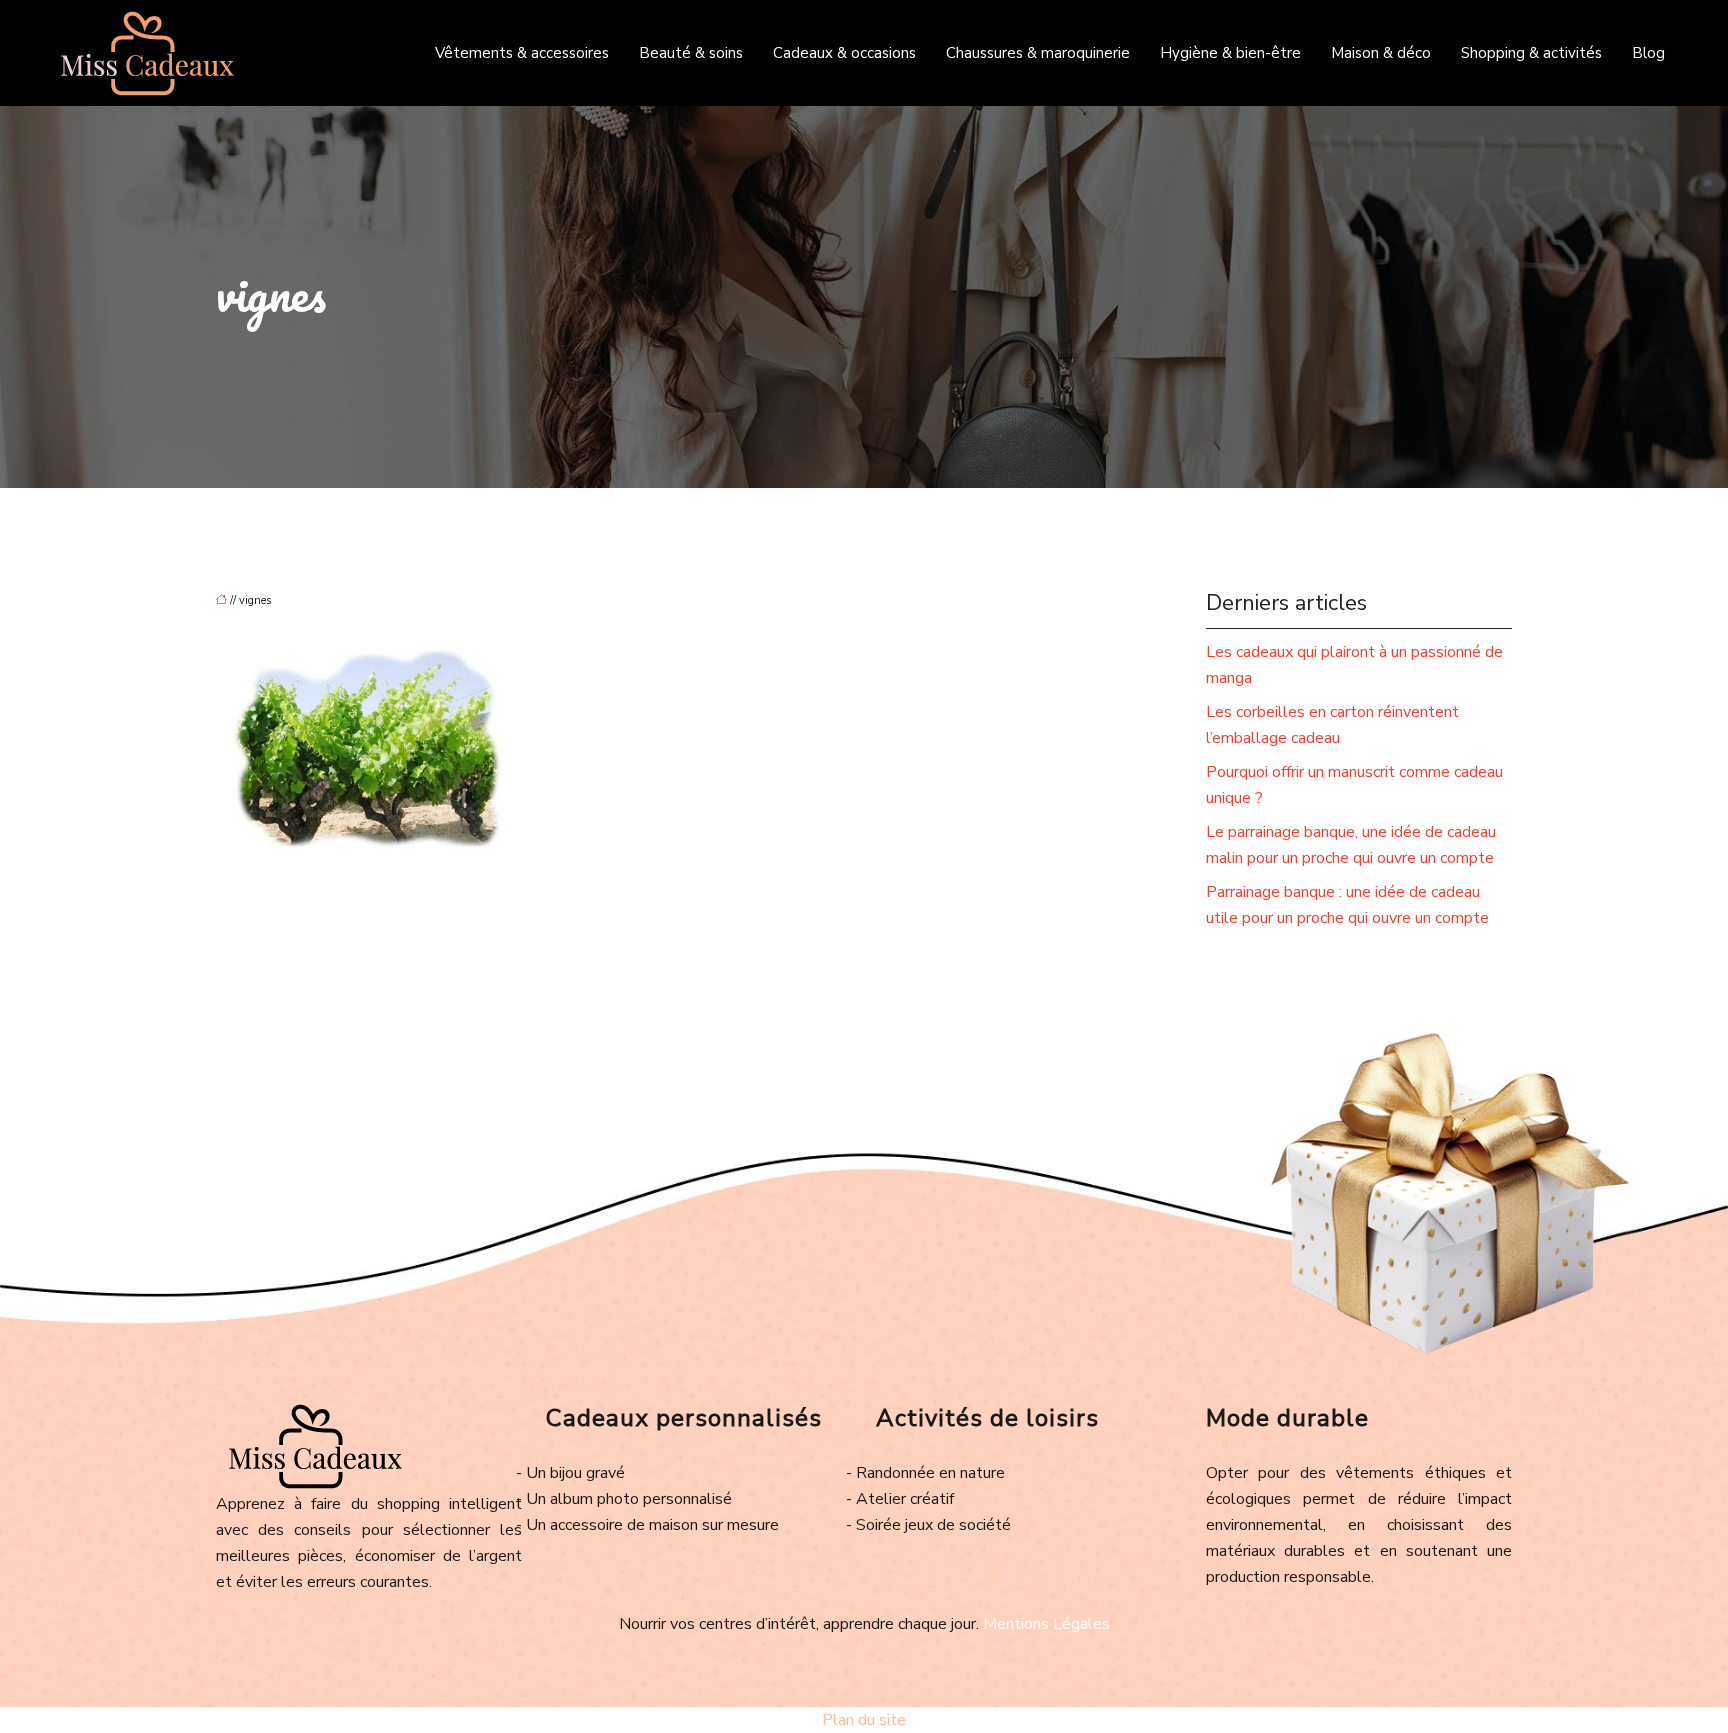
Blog (1648, 53)
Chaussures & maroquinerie (1038, 53)
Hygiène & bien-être (1230, 53)
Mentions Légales (1046, 1624)
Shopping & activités (1531, 53)
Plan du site (864, 1720)
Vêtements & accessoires (522, 53)
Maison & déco (1381, 53)
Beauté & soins (691, 53)
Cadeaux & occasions (844, 53)
